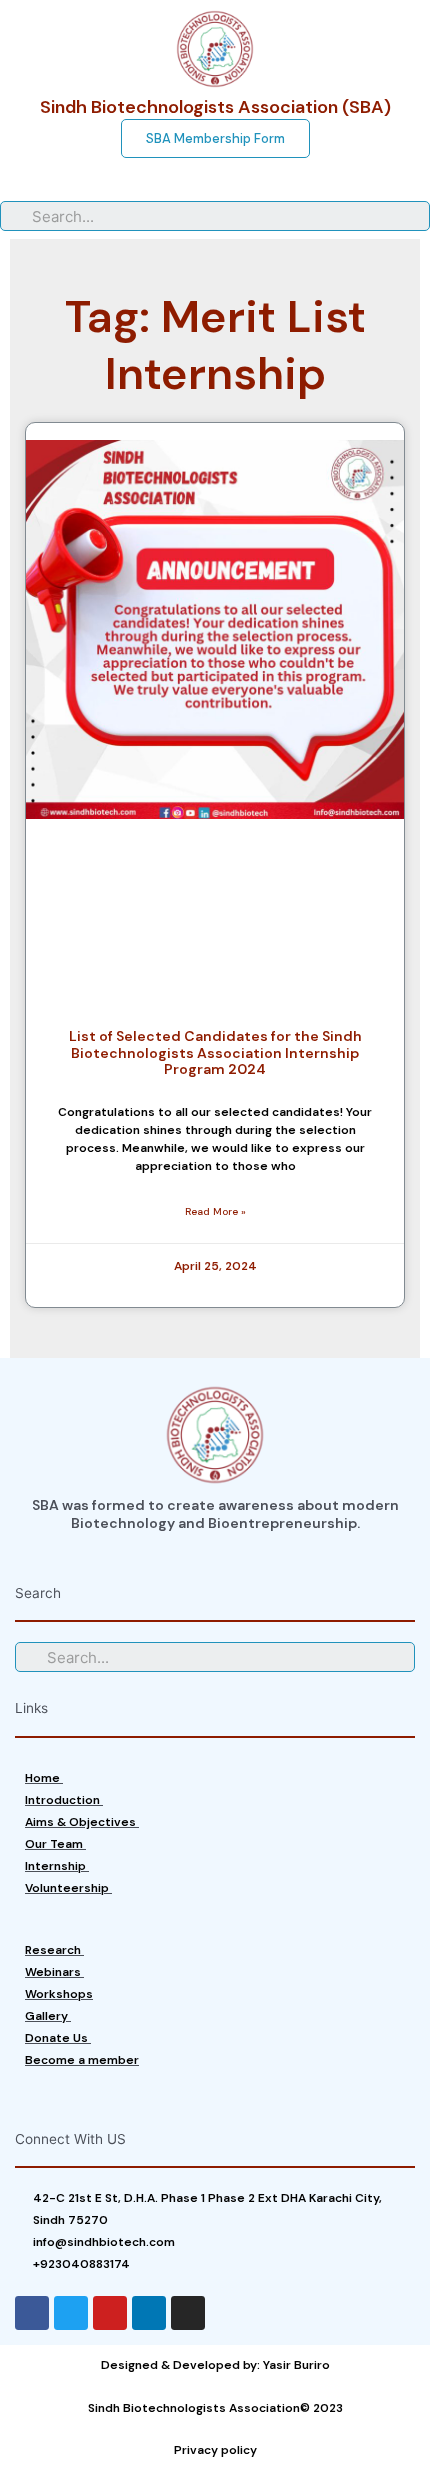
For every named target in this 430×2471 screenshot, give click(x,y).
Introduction (64, 1800)
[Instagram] (188, 2313)
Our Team (55, 1844)
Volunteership (68, 1888)
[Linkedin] (149, 2313)
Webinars (54, 1972)
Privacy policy (215, 2450)
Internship (57, 1866)
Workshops (59, 1994)
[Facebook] (32, 2313)
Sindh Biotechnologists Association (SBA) (215, 107)
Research (54, 1950)
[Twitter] (71, 2313)
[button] (215, 138)
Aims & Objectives (82, 1822)
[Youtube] (110, 2313)
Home (44, 1778)
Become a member (82, 2060)
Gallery (48, 2016)
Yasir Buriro (296, 2365)
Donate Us (58, 2038)
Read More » (215, 1211)
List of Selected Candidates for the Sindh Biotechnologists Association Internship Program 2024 (215, 1053)
